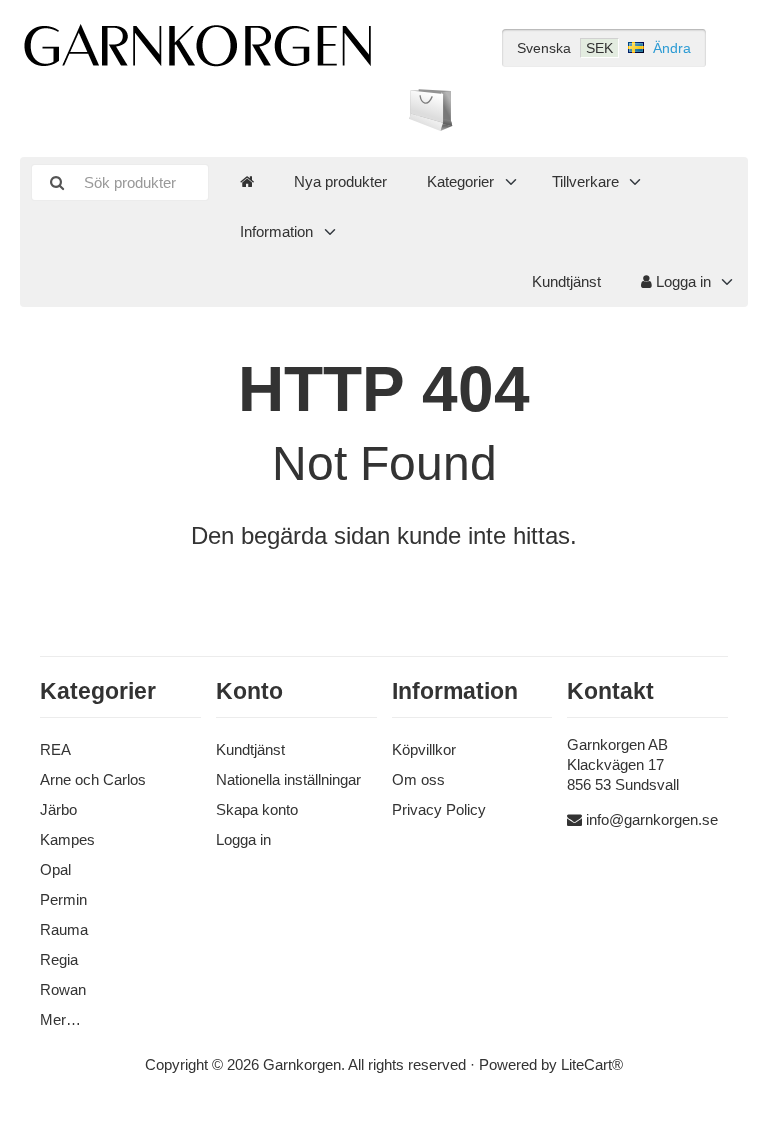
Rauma (64, 929)
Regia (59, 959)
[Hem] (247, 182)
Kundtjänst (566, 281)
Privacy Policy (439, 809)
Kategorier (460, 181)
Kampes (67, 839)
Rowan (63, 989)
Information (276, 231)
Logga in (681, 281)
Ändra (672, 48)
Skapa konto (257, 809)
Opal (55, 869)
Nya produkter (340, 181)
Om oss (418, 779)
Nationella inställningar (288, 779)
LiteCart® (592, 1064)
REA (55, 749)
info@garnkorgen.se (652, 819)
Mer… (60, 1019)
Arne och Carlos (93, 779)
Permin (63, 899)
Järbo (58, 809)
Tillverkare (585, 181)
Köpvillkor (424, 749)
